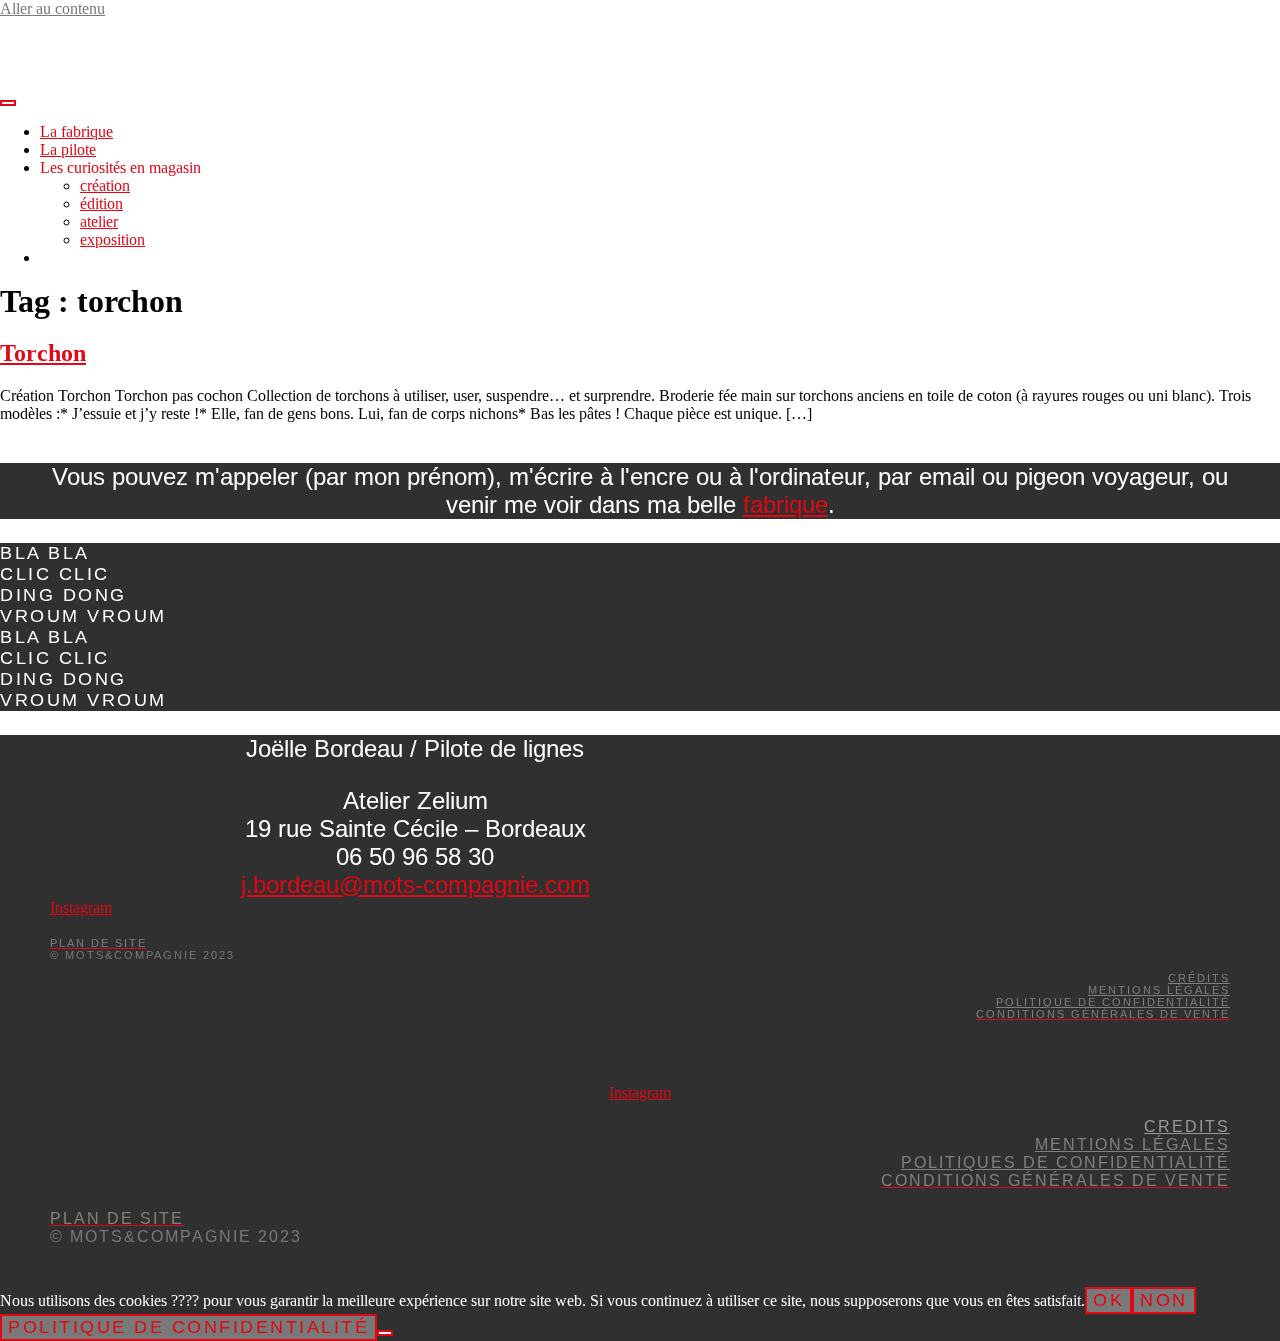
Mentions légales (1159, 990)
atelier (99, 221)
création (105, 185)
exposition (112, 239)
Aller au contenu (52, 8)
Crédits (1199, 978)
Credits (1187, 1126)
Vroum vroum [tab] (83, 616)
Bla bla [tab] (45, 553)
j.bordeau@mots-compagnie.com (415, 884)
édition (101, 203)
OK (1108, 1300)
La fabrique (76, 131)
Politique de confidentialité (1113, 1002)
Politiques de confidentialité (1065, 1162)
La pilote (68, 149)
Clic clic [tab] (55, 574)
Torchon (43, 353)
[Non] (385, 1333)
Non (1164, 1300)
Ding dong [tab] (63, 595)
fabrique (785, 504)
